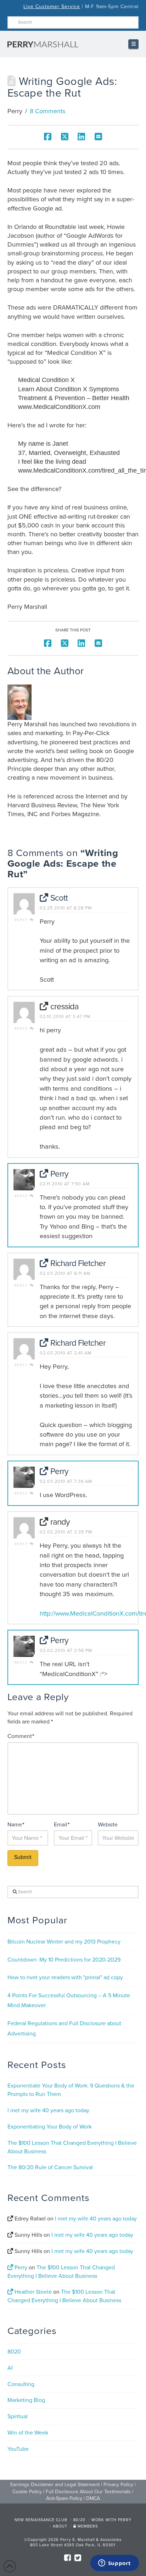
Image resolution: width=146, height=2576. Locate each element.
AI (10, 2368)
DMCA (93, 2498)
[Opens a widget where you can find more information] (114, 2564)
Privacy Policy (118, 2485)
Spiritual (18, 2416)
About (60, 2526)
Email (62, 1825)
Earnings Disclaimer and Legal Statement (55, 2485)
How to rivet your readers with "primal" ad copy (65, 1977)
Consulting (21, 2384)
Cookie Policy (27, 2492)
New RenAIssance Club (41, 2520)
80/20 (79, 2520)
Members (87, 2526)
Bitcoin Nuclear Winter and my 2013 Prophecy (64, 1942)
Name (16, 1825)
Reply (22, 920)
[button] (134, 44)
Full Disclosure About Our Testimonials (88, 2492)
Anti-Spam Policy (64, 2498)
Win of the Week (28, 2433)
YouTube (18, 2449)
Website (108, 1825)
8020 (14, 2352)
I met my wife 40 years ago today (48, 2110)
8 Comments (47, 111)
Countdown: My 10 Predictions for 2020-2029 (64, 1960)
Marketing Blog (26, 2400)
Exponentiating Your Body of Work (50, 2127)
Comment (21, 1736)
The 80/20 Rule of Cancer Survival (50, 2167)
